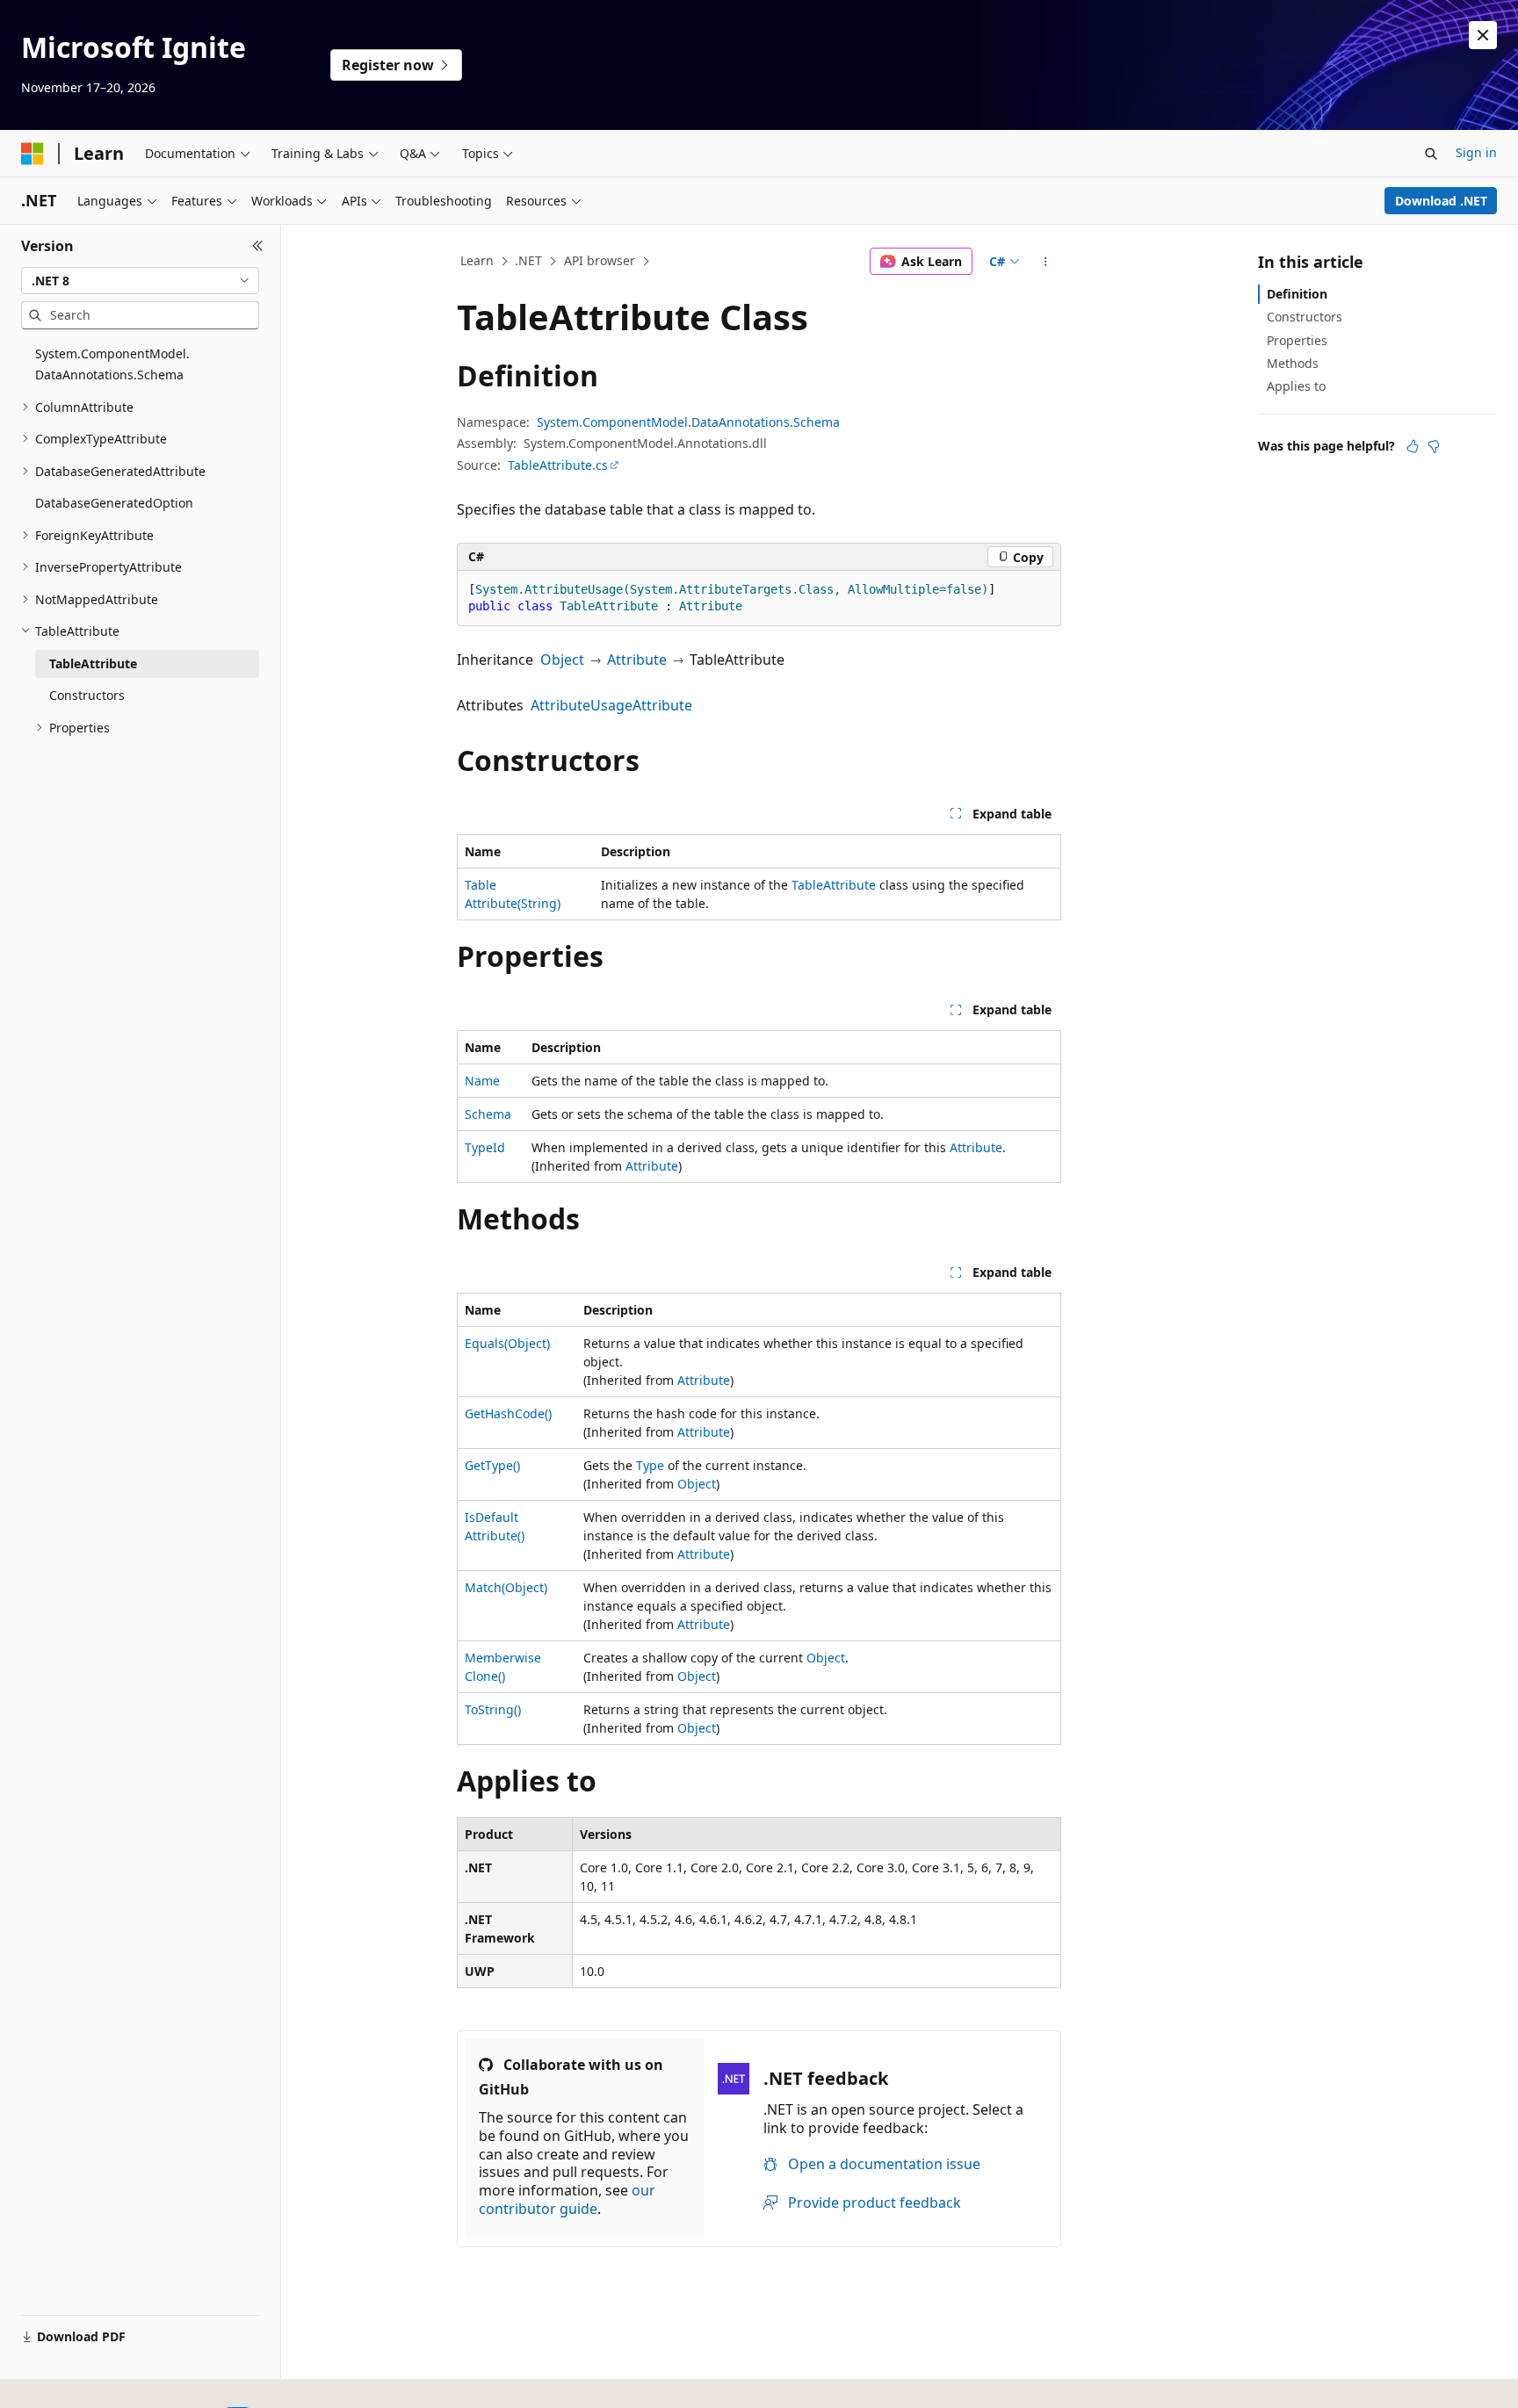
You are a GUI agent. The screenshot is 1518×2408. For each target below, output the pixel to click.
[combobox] (140, 281)
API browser (600, 260)
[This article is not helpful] (1434, 446)
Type (650, 1465)
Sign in (1476, 152)
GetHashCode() (508, 1413)
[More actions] (1046, 262)
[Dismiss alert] (1483, 35)
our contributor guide (567, 2199)
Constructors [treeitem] (87, 695)
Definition (1297, 294)
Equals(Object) (507, 1343)
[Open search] (1431, 154)
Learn (477, 260)
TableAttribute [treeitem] (93, 663)
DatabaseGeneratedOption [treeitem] (114, 503)
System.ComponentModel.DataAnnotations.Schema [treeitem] (112, 364)
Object (562, 660)
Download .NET (1441, 201)
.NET (528, 260)
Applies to (1296, 386)
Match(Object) (506, 1587)
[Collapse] (258, 246)
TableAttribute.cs (558, 465)
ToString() (493, 1709)
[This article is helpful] (1413, 446)
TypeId (485, 1147)
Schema (488, 1114)
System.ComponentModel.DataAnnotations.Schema (688, 422)
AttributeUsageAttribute (611, 705)
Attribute (637, 660)
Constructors (1305, 317)
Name (482, 1081)
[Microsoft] (33, 154)
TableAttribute (834, 885)
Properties (1297, 340)
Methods (1293, 363)
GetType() (492, 1465)
